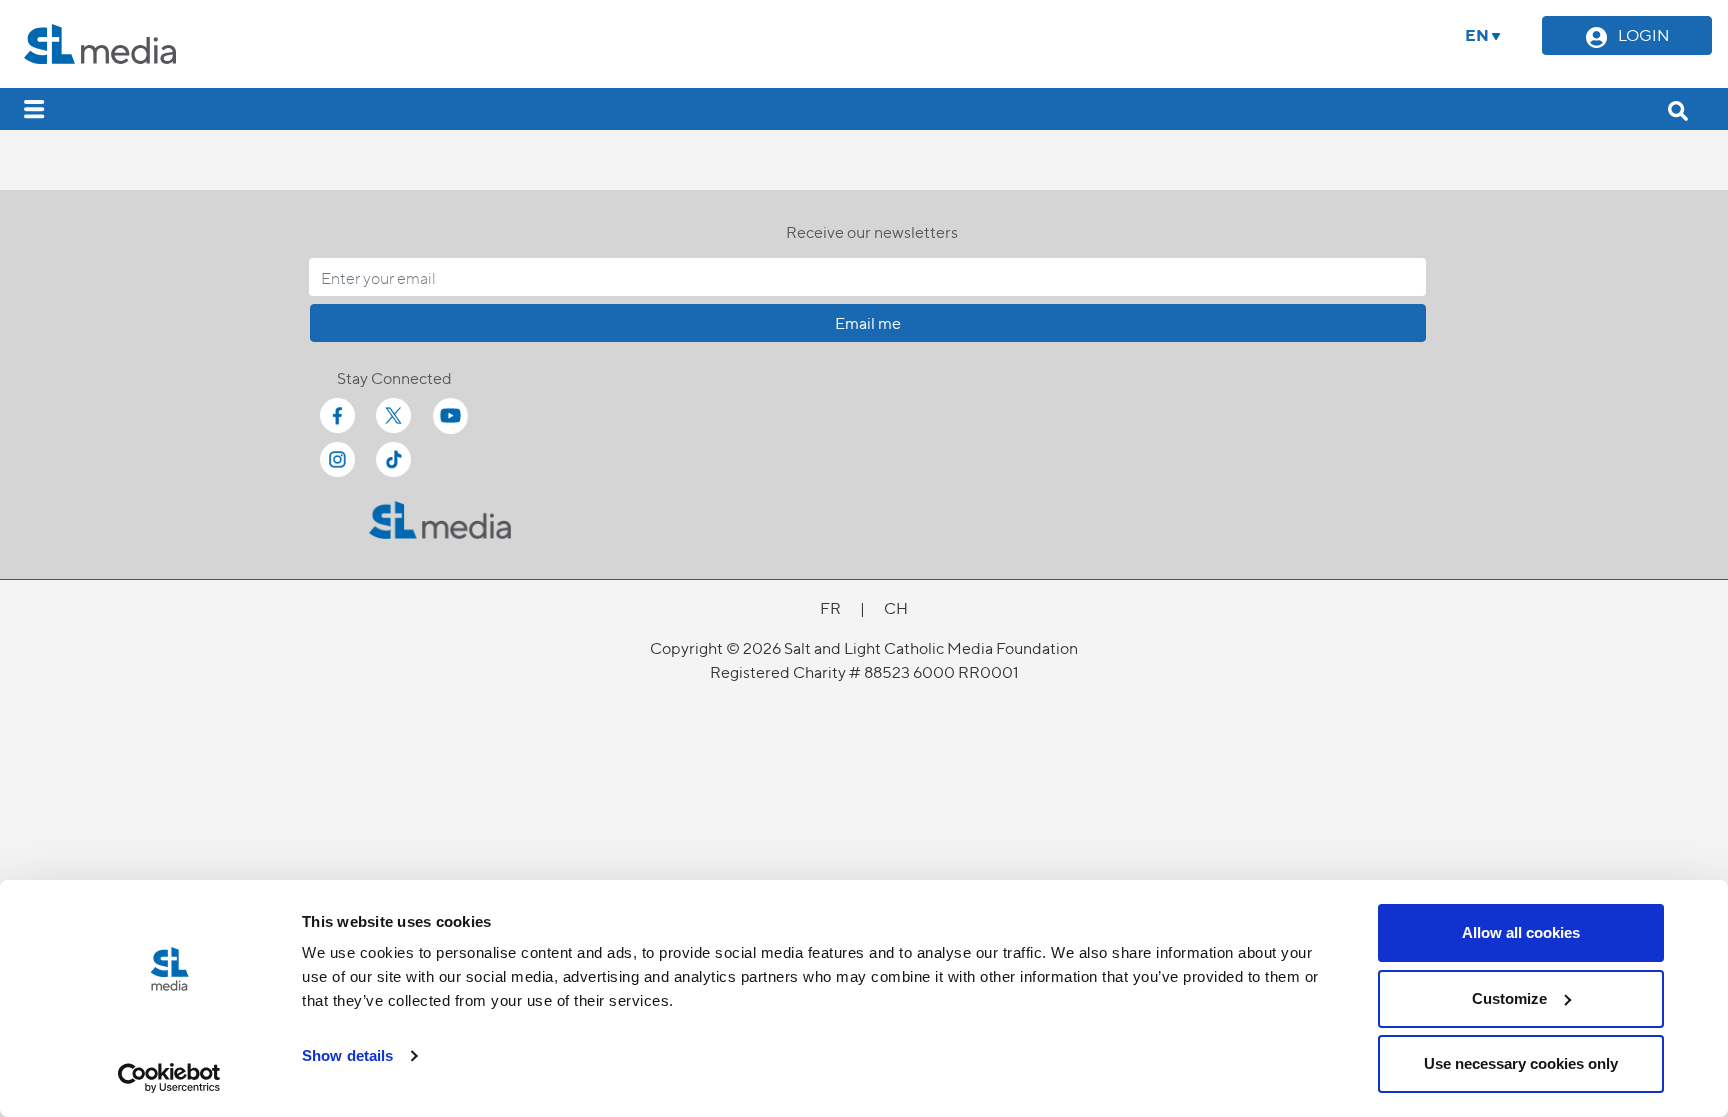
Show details (347, 1055)
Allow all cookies (1521, 932)
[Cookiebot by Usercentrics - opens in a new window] (169, 1078)
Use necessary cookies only (1521, 1063)
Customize (1509, 998)
